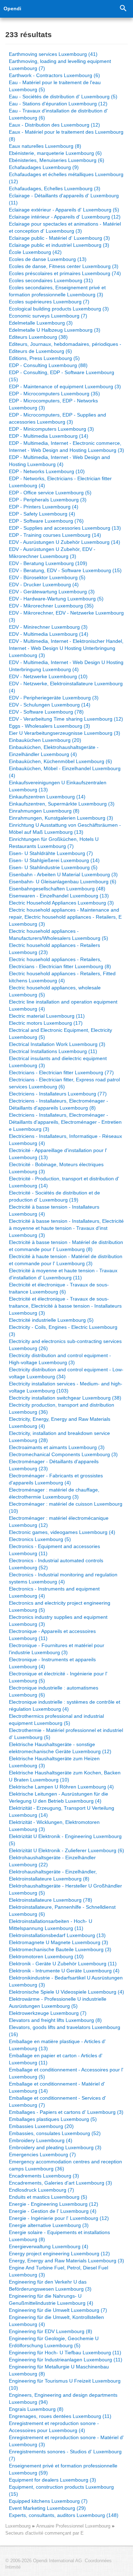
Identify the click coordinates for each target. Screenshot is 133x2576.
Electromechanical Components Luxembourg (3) (63, 1454)
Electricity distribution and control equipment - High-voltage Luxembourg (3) (60, 1359)
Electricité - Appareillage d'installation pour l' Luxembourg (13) (58, 1154)
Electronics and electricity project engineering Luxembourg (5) (60, 1606)
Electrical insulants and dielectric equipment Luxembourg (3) (58, 1062)
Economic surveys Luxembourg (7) (48, 316)
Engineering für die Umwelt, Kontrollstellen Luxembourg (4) (56, 2321)
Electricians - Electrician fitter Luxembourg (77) (61, 1072)
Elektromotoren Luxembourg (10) (46, 1956)
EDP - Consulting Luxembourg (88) (48, 365)
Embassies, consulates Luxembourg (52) (55, 2133)
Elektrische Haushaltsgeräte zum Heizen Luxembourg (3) (54, 1762)
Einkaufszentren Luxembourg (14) (47, 797)
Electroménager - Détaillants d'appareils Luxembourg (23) (54, 1465)
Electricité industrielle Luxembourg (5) (51, 1320)
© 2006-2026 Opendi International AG (44, 2561)
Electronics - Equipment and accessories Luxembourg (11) (54, 1550)
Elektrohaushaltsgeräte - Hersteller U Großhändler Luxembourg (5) (65, 1889)
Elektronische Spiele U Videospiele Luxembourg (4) (66, 1992)
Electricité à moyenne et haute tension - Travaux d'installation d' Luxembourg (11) (63, 1274)
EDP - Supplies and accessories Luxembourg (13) (65, 528)
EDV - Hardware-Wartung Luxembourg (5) (56, 599)
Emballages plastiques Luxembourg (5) (53, 2119)
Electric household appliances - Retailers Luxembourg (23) (54, 949)
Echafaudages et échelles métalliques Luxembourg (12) (66, 178)
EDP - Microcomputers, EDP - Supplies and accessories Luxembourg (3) (57, 418)
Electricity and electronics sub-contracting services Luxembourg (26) (65, 1345)
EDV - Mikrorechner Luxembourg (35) (51, 606)
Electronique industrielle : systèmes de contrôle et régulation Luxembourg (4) (65, 1705)
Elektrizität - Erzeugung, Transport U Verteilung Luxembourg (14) (62, 1812)
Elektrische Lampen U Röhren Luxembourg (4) (61, 1787)
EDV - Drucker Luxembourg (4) (44, 585)
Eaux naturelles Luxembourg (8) (45, 146)
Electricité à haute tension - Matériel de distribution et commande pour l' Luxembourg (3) (66, 1260)
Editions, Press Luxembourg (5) (44, 358)
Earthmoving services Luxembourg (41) (53, 54)
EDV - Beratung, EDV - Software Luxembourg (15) (65, 570)
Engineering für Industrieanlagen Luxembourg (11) (66, 2360)
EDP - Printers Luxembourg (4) (44, 507)
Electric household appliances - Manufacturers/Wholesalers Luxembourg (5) (59, 935)
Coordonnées (98, 2561)
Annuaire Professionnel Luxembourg (74, 2526)
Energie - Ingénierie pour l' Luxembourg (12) (59, 2218)
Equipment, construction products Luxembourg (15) (61, 2490)
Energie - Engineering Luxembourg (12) (54, 2204)
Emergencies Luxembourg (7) (42, 2155)
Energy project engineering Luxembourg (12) (59, 2254)
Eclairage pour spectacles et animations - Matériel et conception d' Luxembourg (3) (65, 227)
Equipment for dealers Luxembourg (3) (52, 2480)
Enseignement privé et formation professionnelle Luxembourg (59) (63, 2469)
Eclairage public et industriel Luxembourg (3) (59, 245)
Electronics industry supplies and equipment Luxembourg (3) (58, 1621)
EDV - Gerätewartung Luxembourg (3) (52, 592)
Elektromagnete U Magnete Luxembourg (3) (59, 1942)
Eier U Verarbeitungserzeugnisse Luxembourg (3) (65, 733)
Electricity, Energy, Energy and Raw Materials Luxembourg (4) (60, 1423)
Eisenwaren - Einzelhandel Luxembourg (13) (59, 896)
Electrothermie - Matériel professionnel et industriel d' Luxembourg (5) (66, 1734)
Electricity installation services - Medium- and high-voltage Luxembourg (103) (66, 1387)
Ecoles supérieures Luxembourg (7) (49, 302)
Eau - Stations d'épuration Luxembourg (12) (58, 104)
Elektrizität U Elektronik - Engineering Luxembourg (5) (65, 1840)
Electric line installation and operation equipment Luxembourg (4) (63, 1005)
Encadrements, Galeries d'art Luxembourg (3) (60, 2183)
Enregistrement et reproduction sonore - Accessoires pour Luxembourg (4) (54, 2427)
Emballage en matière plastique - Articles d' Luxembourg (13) (57, 2045)
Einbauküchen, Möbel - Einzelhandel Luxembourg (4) (65, 772)
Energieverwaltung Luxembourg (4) (49, 2246)
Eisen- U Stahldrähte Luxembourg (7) (51, 853)
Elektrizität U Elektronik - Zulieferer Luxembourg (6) (66, 1850)
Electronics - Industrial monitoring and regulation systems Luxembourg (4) (63, 1578)
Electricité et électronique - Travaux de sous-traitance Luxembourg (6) (59, 1288)
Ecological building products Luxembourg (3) (59, 309)
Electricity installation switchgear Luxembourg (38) (65, 1398)
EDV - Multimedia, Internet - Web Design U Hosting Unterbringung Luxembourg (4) (66, 666)
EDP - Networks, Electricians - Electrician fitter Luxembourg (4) (60, 482)
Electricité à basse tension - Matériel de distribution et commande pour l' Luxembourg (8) (66, 1246)
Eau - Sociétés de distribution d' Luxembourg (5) (63, 97)
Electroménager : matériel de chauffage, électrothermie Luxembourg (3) (54, 1493)
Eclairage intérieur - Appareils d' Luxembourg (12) (65, 217)
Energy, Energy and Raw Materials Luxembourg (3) (66, 2261)
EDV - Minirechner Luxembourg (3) (48, 627)
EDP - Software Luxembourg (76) (46, 521)
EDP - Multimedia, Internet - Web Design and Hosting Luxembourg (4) (59, 461)
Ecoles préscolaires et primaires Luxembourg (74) (65, 273)
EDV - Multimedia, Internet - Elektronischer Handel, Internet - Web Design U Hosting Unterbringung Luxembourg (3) (66, 648)
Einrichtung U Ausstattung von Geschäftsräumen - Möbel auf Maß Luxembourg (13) (65, 828)
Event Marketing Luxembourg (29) (47, 2508)
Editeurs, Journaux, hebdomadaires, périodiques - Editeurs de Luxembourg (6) (65, 348)
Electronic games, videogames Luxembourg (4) (62, 1532)
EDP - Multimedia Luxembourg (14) (49, 436)
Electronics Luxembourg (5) (40, 1539)
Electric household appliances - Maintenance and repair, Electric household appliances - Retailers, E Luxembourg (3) (65, 917)
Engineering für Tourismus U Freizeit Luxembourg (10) (65, 2384)
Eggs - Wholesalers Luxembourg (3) (49, 726)
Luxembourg (18, 2526)
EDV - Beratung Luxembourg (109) (48, 563)
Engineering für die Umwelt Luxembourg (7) (58, 2310)
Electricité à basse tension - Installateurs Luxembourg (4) (54, 1210)
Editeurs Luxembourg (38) (38, 337)
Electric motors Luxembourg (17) (46, 1023)
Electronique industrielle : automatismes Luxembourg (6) (54, 1691)
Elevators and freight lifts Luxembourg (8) (55, 2020)
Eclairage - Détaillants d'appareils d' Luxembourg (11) (64, 199)
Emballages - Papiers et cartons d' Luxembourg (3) (66, 2112)
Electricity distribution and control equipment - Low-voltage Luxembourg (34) (66, 1373)
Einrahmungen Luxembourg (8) (44, 811)
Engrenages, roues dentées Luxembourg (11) (60, 2416)
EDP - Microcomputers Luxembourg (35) (54, 394)
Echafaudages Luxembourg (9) (44, 167)
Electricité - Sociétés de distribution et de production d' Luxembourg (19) (54, 1196)
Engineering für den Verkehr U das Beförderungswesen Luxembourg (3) (50, 2285)
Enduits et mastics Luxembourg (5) (48, 2197)
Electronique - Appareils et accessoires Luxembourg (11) (52, 1635)
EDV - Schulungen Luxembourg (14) (50, 705)
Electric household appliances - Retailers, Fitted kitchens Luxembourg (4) (62, 977)
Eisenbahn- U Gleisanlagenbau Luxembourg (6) (63, 882)
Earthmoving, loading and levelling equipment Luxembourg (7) (60, 65)
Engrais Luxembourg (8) (36, 2409)
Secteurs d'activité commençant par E (45, 2533)
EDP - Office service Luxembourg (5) (50, 493)
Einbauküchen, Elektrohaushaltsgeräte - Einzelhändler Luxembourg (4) (54, 751)
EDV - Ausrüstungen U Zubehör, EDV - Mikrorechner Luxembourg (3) (52, 553)
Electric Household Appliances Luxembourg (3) (61, 903)
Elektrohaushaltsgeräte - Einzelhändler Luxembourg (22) (52, 1861)
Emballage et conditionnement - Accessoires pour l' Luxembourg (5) (66, 2073)
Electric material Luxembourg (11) (47, 1016)
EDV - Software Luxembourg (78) (46, 712)
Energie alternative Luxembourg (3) (49, 2225)
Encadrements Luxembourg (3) (44, 2176)
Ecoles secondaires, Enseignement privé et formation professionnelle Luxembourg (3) (57, 291)
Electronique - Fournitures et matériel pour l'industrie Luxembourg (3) (57, 1649)
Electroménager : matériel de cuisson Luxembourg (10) (66, 1507)
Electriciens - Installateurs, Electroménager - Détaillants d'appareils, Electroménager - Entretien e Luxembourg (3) (65, 1122)
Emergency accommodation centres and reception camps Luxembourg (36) (65, 2165)
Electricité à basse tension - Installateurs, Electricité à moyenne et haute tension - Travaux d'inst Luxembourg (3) (66, 1228)
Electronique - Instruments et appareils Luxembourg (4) (52, 1663)
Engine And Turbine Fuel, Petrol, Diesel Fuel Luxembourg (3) (59, 2271)
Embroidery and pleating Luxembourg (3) (55, 2147)
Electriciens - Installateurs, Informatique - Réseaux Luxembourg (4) (65, 1140)
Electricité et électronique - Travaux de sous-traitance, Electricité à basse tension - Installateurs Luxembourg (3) (65, 1306)
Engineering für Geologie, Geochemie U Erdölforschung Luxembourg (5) (54, 2342)
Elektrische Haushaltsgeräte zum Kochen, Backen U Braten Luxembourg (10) (65, 1776)
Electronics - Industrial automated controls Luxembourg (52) (56, 1564)
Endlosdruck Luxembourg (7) (41, 2190)
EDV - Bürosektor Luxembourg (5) (47, 577)
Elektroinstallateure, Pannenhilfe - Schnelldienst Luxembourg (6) (62, 1911)
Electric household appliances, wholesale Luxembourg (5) (55, 991)
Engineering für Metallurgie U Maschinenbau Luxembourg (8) (59, 2370)
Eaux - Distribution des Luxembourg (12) (54, 125)
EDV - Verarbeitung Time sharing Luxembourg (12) (66, 719)
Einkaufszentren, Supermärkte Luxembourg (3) (62, 804)
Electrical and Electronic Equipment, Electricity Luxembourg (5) (60, 1034)
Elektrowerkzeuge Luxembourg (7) (48, 2013)
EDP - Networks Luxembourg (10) (47, 471)
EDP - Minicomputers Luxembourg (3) (51, 429)
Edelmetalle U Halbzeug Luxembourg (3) (55, 330)
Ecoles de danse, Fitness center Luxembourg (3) (64, 266)
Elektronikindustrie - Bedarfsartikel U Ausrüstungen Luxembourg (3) (66, 1981)
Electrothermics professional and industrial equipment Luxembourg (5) (56, 1720)
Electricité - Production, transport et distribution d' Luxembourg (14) (64, 1182)
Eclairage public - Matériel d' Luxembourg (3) (59, 238)
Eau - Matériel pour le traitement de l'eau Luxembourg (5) (55, 86)
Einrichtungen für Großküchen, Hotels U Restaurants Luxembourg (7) (54, 843)
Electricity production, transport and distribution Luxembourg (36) (62, 1408)
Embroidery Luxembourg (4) (41, 2140)
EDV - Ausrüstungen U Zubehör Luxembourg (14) (65, 542)
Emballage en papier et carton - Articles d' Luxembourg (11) (56, 2059)
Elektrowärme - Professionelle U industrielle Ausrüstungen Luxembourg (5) (58, 2002)
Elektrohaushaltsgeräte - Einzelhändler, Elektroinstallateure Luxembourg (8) (53, 1875)
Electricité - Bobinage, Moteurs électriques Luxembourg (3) (56, 1168)
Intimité (13, 2567)
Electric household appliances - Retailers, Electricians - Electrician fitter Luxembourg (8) (60, 963)
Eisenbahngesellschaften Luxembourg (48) (57, 889)
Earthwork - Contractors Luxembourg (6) (54, 75)
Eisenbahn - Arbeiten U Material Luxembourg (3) (63, 874)
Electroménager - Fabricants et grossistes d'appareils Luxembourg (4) (56, 1479)
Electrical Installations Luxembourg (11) (53, 1051)
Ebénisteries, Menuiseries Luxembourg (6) (57, 160)
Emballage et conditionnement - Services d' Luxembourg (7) (57, 2101)
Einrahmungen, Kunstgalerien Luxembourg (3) (61, 818)
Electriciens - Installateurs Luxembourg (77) (58, 1094)
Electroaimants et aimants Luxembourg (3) (57, 1447)
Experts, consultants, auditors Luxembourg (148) (64, 2515)
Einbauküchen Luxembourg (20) (45, 740)
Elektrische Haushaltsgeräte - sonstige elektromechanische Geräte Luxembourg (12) (60, 1748)
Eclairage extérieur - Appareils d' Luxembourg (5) (64, 210)
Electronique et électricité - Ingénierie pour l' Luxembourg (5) (58, 1677)
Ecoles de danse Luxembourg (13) (48, 259)
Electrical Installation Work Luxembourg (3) (57, 1044)
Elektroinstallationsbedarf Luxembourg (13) (57, 1935)
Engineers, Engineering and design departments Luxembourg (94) (63, 2398)
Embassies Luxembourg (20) (41, 2126)
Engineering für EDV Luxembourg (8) (51, 2331)
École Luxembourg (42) (35, 252)
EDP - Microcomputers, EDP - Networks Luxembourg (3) (53, 404)
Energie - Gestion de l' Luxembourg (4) (53, 2211)
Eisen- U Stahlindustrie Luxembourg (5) (53, 867)
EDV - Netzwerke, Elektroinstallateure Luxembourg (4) (66, 687)
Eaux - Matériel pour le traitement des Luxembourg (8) (66, 135)
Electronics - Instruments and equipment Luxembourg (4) (54, 1592)
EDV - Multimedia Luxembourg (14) (49, 634)
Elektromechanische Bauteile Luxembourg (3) (60, 1949)
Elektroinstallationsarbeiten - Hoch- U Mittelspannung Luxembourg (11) (51, 1925)
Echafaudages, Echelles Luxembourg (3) (55, 188)
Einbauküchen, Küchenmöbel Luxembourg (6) (60, 761)
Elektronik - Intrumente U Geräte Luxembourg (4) (64, 1971)
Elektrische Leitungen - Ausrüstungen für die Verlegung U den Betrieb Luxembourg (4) (59, 1797)
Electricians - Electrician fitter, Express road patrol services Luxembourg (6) (64, 1083)
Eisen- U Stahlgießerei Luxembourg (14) (54, 860)
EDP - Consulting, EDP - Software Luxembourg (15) (62, 376)
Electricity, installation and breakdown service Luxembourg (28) (59, 1437)
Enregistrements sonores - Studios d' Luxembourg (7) (65, 2455)
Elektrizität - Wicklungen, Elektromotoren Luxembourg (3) (54, 1826)
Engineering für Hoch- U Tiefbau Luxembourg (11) (65, 2353)
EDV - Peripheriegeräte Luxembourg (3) (54, 698)
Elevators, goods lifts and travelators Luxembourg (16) (65, 2031)
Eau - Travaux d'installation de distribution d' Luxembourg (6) (58, 114)
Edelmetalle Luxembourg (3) (41, 323)
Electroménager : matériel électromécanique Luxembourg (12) (59, 1522)
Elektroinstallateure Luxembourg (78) (51, 1900)
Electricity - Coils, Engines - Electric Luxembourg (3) (63, 1331)
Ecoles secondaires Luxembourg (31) (51, 280)
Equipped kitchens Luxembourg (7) (48, 2501)
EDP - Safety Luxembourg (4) (42, 514)
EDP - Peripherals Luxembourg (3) (48, 500)
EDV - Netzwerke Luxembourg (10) (48, 676)
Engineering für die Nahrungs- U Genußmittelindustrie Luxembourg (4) (51, 2299)
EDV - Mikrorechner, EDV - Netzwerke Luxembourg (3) (66, 616)
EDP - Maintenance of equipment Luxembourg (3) (65, 386)
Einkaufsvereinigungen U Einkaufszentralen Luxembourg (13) (58, 786)
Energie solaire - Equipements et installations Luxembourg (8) (59, 2236)
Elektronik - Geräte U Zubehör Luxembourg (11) (63, 1964)
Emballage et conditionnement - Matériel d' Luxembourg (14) (57, 2087)
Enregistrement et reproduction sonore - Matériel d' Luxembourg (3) (66, 2441)
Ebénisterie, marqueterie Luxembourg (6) (55, 153)
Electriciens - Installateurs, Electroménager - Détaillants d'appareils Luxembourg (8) (59, 1104)
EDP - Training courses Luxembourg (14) (55, 535)
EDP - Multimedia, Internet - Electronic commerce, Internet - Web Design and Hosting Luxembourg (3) (66, 447)
